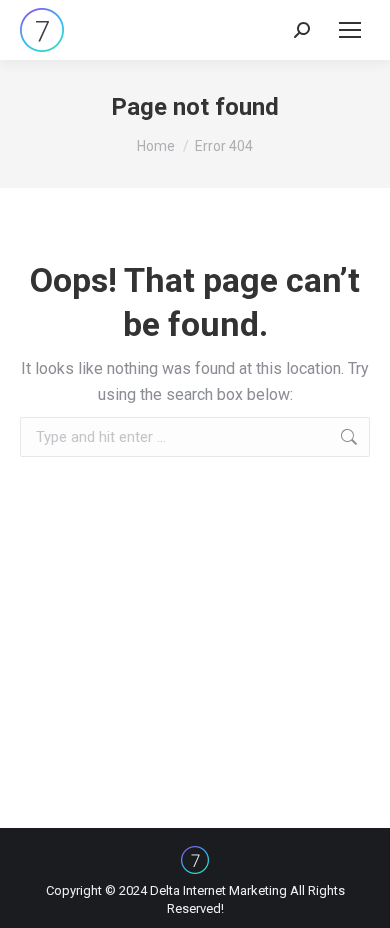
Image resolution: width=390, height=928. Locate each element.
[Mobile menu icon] (350, 30)
